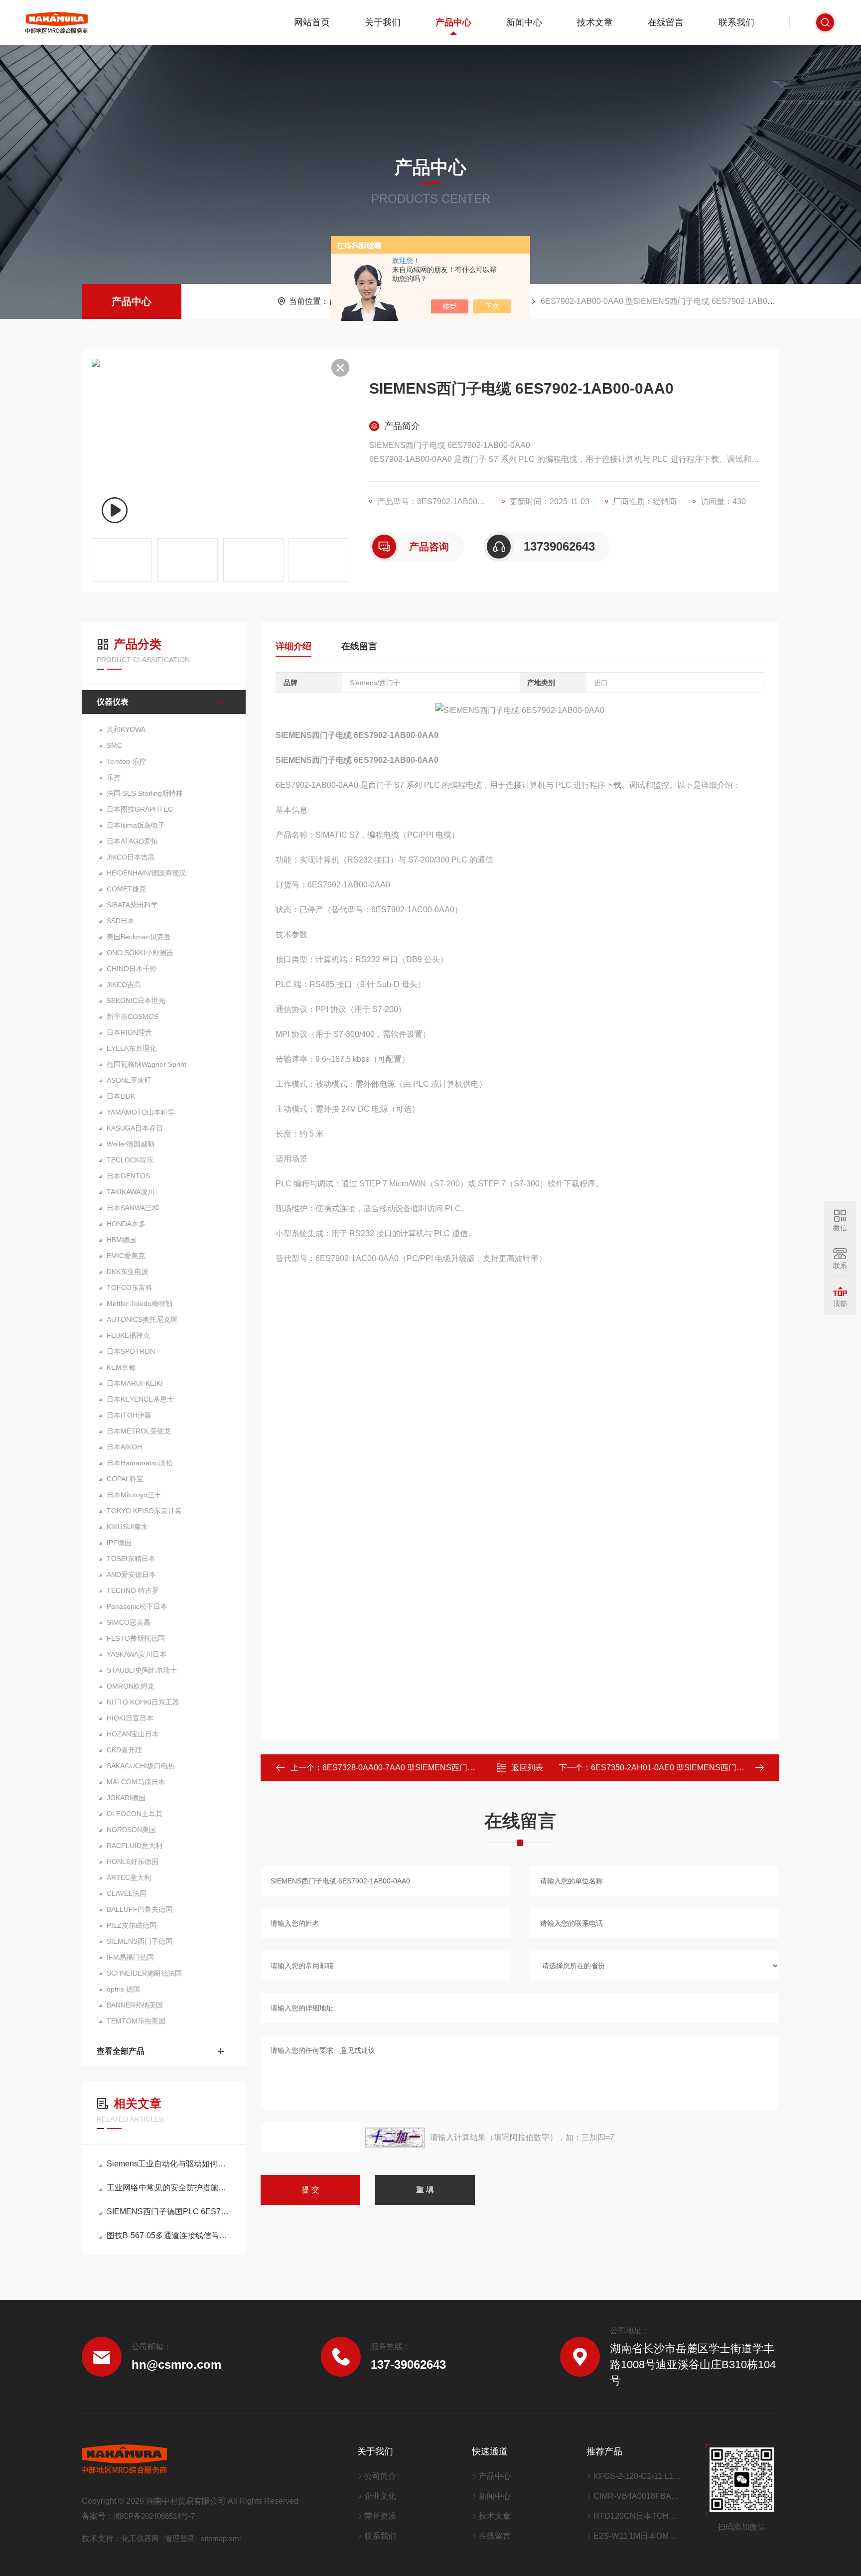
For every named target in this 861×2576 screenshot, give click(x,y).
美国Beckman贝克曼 (139, 937)
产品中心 (453, 22)
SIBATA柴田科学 (132, 905)
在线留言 (666, 22)
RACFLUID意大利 (135, 1846)
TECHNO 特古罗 (133, 1590)
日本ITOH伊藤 (129, 1415)
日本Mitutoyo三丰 (134, 1495)
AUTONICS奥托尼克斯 (142, 1319)
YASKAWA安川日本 (137, 1654)
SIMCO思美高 (129, 1622)
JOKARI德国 (126, 1798)
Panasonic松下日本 (137, 1606)
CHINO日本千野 (132, 969)
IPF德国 (119, 1543)
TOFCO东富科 (130, 1288)
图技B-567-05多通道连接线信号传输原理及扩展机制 (169, 2235)
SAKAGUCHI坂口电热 (141, 1766)
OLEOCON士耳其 (135, 1814)
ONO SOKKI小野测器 (140, 953)
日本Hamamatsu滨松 (140, 1463)
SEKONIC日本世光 (136, 1001)
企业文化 (380, 2496)
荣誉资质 (380, 2516)
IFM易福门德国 (130, 1957)
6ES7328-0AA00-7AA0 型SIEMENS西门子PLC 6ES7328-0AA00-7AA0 (449, 1768)
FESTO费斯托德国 (136, 1638)
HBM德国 (121, 1240)
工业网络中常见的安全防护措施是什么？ (169, 2188)
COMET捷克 (126, 889)
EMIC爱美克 (126, 1256)
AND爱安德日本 (131, 1574)
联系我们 (736, 22)
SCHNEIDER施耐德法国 (144, 1973)
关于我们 (383, 22)
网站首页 (312, 22)
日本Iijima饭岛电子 (136, 825)
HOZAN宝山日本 (133, 1734)
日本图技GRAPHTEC (140, 809)
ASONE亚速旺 (129, 1080)
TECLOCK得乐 (130, 1160)
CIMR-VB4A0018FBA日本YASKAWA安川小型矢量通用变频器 (637, 2496)
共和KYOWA (126, 729)
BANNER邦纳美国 (135, 2005)
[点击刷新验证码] (395, 2138)
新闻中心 (524, 22)
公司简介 (380, 2476)
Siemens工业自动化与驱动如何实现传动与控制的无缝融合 (169, 2164)
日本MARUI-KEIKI (135, 1383)
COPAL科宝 (125, 1479)
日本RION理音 (129, 1032)
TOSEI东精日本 (131, 1559)
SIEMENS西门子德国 (140, 1941)
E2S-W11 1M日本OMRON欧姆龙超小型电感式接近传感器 (637, 2536)
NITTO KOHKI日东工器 (143, 1702)
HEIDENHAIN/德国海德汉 (146, 873)
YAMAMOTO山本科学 (141, 1112)
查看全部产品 (121, 2051)
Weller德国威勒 (131, 1144)
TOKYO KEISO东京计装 (144, 1511)
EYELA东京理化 (132, 1048)
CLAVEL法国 (127, 1893)
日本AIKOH (124, 1447)
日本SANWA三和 (133, 1208)
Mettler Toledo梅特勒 (140, 1303)
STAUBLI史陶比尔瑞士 (142, 1670)
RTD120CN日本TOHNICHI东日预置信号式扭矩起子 (637, 2516)
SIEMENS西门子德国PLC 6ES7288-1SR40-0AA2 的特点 (169, 2212)
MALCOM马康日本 (136, 1782)
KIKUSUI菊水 (127, 1527)
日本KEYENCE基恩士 (140, 1399)
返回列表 (527, 1768)
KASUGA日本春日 (135, 1128)
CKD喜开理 (124, 1750)
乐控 (114, 777)
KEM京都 (121, 1367)
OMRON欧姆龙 (131, 1686)
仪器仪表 (113, 702)
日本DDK (121, 1096)
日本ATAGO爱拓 (132, 841)
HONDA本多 (126, 1224)
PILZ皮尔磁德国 (132, 1925)
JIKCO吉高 (124, 985)
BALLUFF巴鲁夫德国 (140, 1909)
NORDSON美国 (131, 1830)
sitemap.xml (221, 2538)
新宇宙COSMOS (133, 1016)
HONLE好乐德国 (133, 1861)
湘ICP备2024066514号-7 (154, 2516)
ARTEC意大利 (129, 1877)
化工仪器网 (140, 2538)
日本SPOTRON (131, 1351)
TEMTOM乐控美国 (136, 2021)
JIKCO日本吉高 (131, 857)
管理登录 (180, 2538)
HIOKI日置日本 (130, 1718)
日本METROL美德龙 (139, 1431)
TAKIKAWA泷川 (131, 1192)
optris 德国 (123, 1989)
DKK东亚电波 (128, 1272)
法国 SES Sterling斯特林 (145, 793)
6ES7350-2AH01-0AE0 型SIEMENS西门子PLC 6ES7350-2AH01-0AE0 (718, 1768)
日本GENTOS (128, 1176)
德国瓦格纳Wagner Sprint (146, 1064)
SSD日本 (121, 921)
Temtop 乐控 (126, 761)
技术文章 (595, 22)
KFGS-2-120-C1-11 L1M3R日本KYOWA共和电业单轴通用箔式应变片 (637, 2476)
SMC (114, 745)
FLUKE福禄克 (128, 1335)
